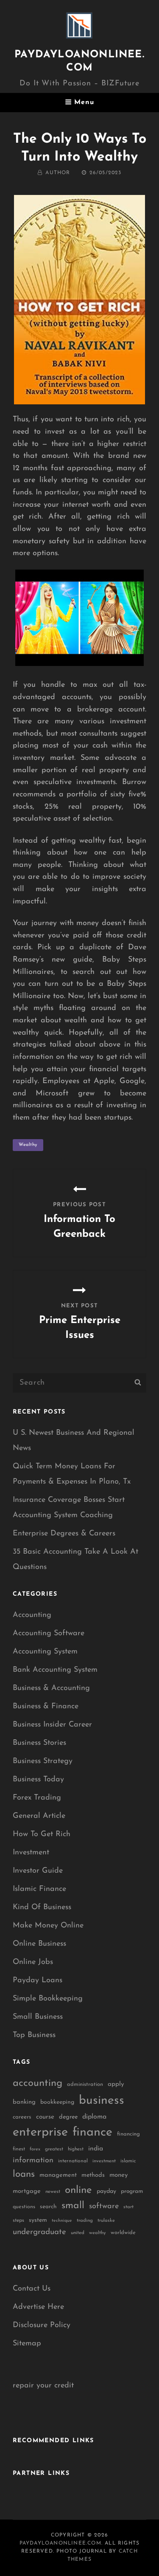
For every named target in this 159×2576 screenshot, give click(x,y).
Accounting (32, 1615)
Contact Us (32, 2289)
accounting (38, 2083)
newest (53, 2192)
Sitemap (27, 2344)
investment (104, 2161)
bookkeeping (57, 2102)
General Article (39, 1816)
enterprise (40, 2132)
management (58, 2175)
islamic (128, 2161)
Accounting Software (49, 1634)
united (78, 2233)
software (104, 2206)
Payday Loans (38, 1981)
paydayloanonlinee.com (60, 2543)
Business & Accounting (51, 1688)
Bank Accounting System (55, 1670)
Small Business (38, 2017)
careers (22, 2117)
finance (92, 2132)
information (33, 2161)
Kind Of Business (42, 1907)
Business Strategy (43, 1761)
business (102, 2101)
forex (35, 2149)
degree (68, 2117)
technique (62, 2221)
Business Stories (39, 1743)
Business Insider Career (52, 1725)
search (48, 2207)
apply (116, 2084)
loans (24, 2174)
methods (93, 2175)
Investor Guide (38, 1871)
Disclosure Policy (42, 2325)
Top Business (34, 2035)
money (119, 2175)
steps (18, 2220)
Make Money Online (48, 1926)
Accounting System (45, 1652)
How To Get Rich (42, 1834)
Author (58, 173)
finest (19, 2149)
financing (128, 2134)
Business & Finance (46, 1707)
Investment (31, 1853)
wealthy (28, 1145)
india (96, 2149)
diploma (94, 2117)
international (73, 2161)
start (128, 2207)
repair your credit (43, 2386)
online (78, 2190)
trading (85, 2221)
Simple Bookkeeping (48, 1999)
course (45, 2117)
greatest (54, 2149)
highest (76, 2149)
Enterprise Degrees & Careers (64, 1534)
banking (24, 2102)
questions (24, 2207)
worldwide (123, 2233)
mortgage (27, 2191)
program (132, 2191)
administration (85, 2084)
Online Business (39, 1944)
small (73, 2206)
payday (106, 2191)
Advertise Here (38, 2307)
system (38, 2220)
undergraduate (39, 2232)
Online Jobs (33, 1962)
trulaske (106, 2221)
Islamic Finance (39, 1889)
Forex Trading (37, 1798)
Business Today (38, 1780)
